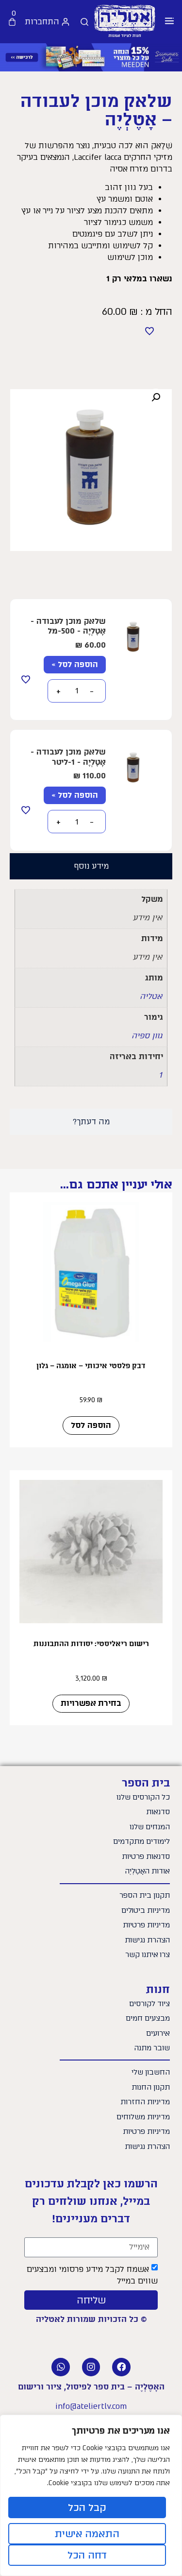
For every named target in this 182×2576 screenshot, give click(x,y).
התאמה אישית (87, 2534)
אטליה (151, 996)
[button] (169, 22)
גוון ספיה (147, 1036)
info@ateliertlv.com (91, 2406)
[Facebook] (121, 2367)
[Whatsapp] (61, 2367)
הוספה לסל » (75, 664)
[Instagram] (91, 2367)
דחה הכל (87, 2555)
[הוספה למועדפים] (149, 331)
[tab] (91, 866)
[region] (91, 2495)
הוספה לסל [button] (91, 1425)
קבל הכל (87, 2507)
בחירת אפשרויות (91, 1703)
